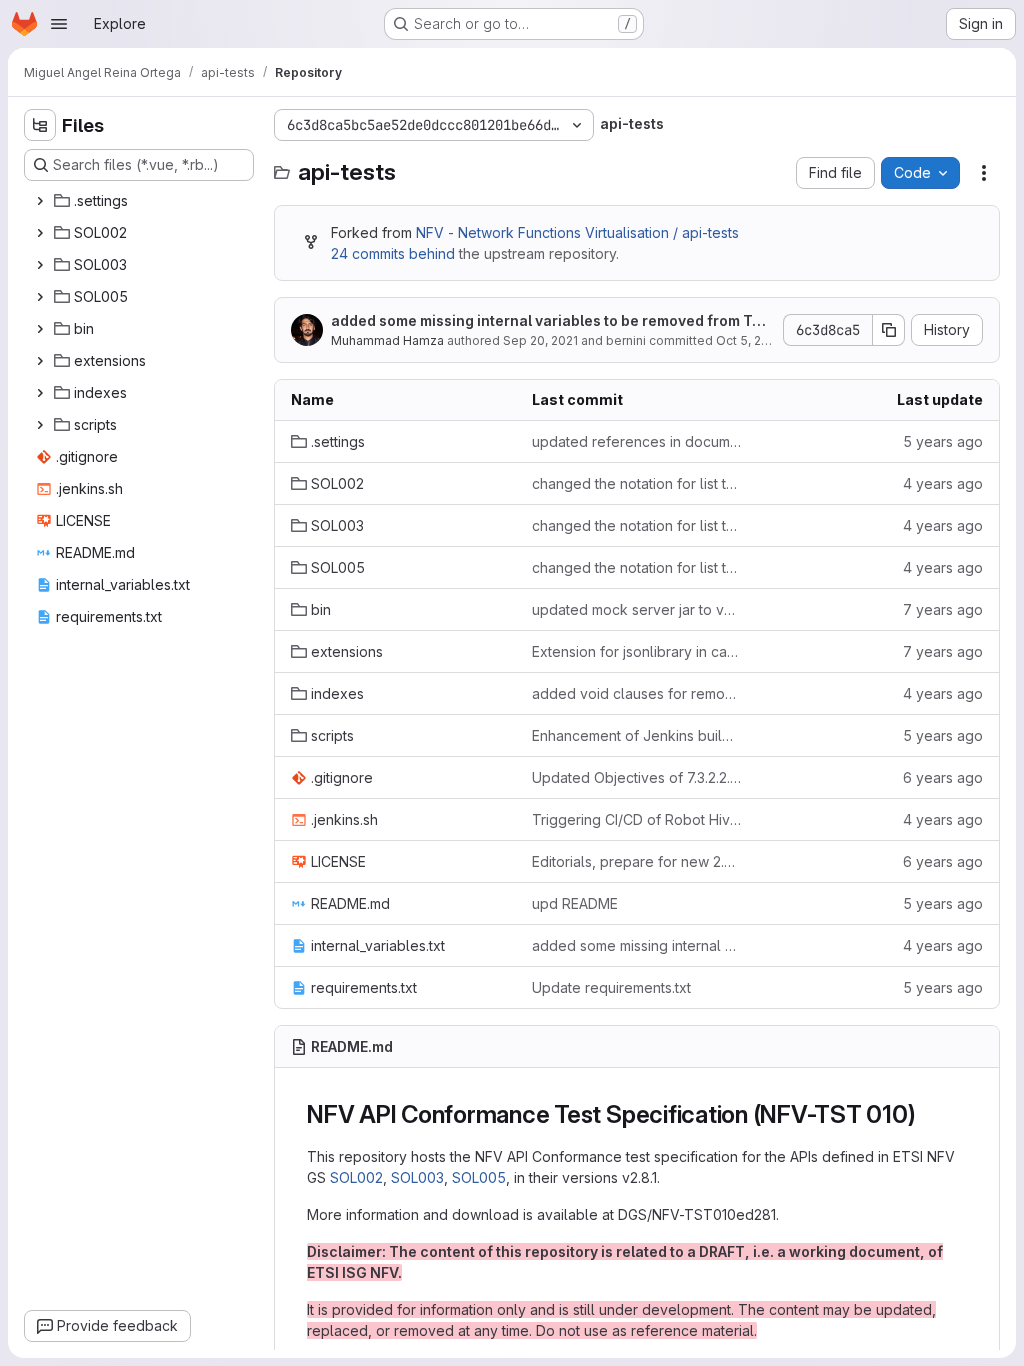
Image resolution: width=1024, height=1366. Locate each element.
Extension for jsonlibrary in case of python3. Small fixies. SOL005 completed (636, 651)
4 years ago (943, 483)
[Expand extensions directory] (40, 361)
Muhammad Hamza (387, 340)
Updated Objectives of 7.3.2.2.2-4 (636, 777)
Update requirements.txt (611, 987)
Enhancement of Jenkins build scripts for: (636, 735)
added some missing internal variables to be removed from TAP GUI (550, 321)
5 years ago (943, 441)
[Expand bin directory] (40, 329)
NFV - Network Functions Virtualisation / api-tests (577, 232)
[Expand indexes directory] (40, 393)
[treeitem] (141, 201)
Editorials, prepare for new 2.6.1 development (636, 861)
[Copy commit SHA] (889, 330)
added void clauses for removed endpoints (636, 693)
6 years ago (943, 777)
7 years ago (943, 609)
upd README (575, 903)
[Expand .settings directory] (40, 201)
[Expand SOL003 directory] (40, 265)
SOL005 (479, 1177)
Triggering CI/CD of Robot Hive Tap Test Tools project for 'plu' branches (636, 819)
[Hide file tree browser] (40, 125)
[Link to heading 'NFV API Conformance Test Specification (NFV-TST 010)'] (929, 1114)
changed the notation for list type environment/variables (636, 483)
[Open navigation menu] (59, 24)
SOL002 (356, 1177)
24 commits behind (393, 253)
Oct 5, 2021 (748, 340)
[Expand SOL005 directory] (40, 297)
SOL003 (417, 1177)
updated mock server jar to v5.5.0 (636, 609)
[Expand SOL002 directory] (40, 233)
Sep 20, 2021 (540, 340)
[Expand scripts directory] (40, 425)
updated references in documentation (636, 441)
